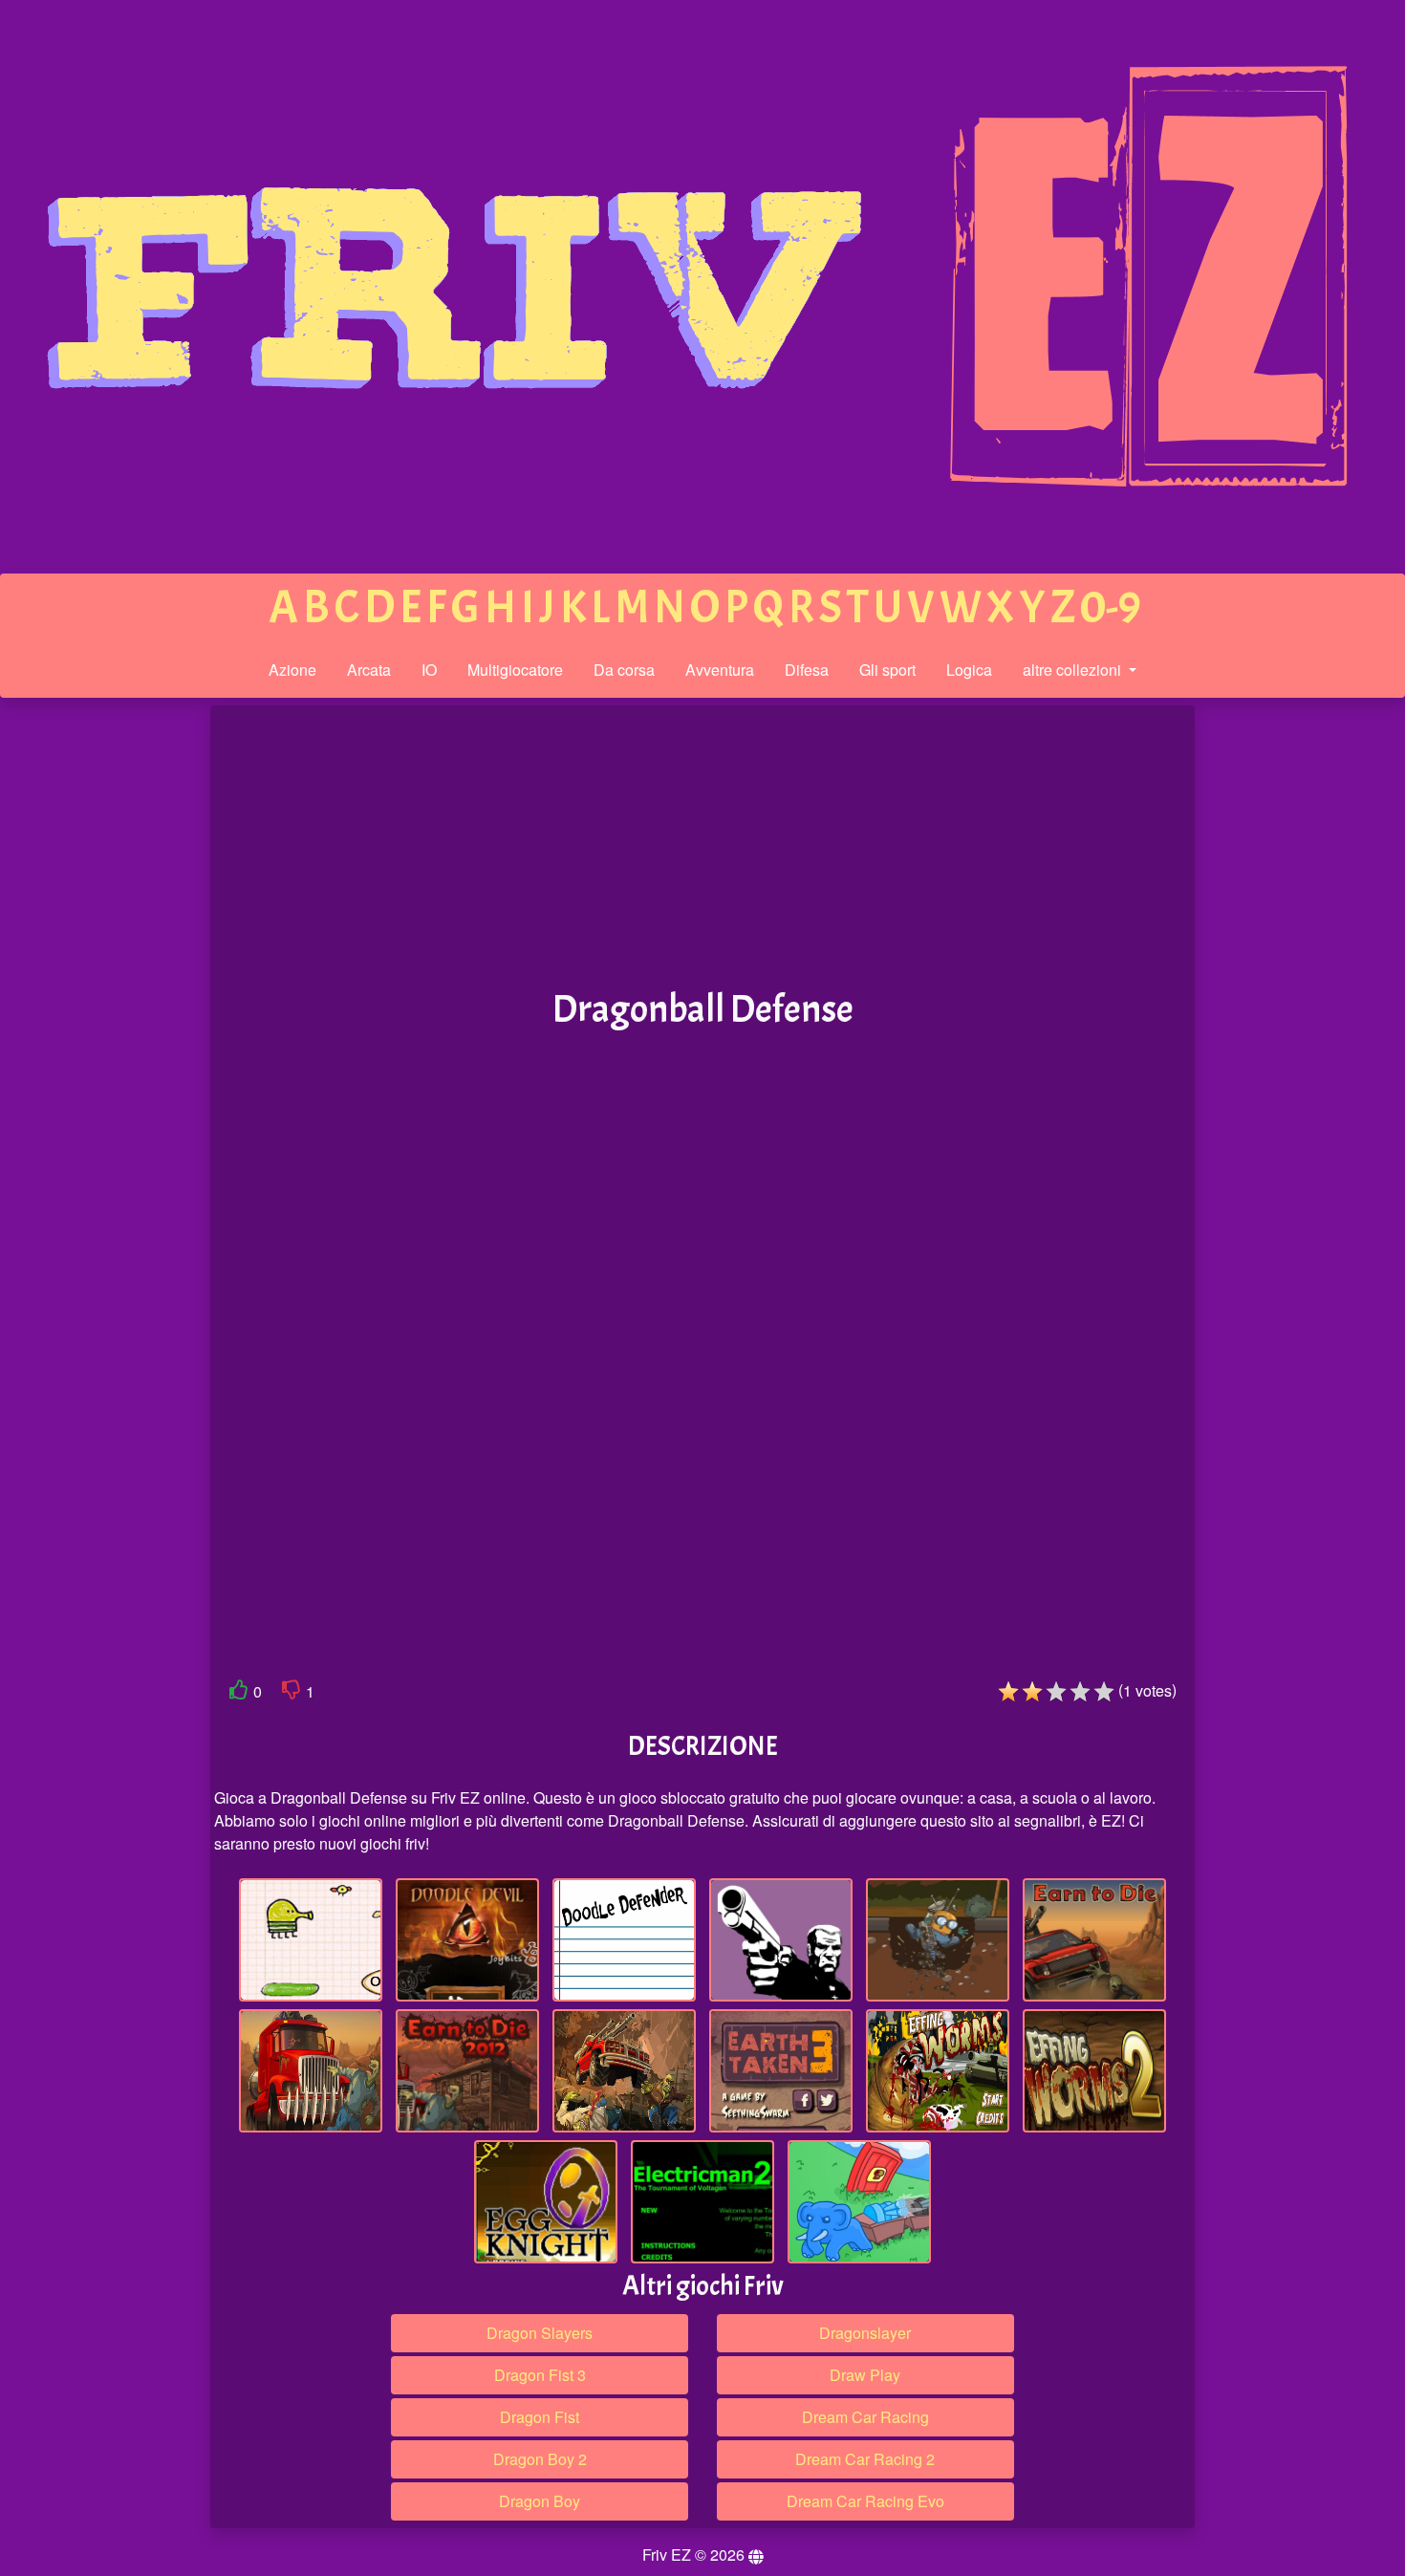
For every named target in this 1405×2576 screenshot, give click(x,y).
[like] (239, 1693)
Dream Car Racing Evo (865, 2501)
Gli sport (887, 670)
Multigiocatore (515, 670)
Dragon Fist (540, 2417)
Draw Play (865, 2375)
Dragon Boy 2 (540, 2459)
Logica (969, 670)
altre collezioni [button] (1074, 670)
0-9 (1111, 607)
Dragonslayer (865, 2333)
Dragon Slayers (540, 2333)
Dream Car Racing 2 (865, 2459)
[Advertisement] (79, 1002)
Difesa (807, 670)
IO (429, 670)
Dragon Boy (540, 2501)
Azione (292, 670)
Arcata (369, 670)
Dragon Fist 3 (540, 2375)
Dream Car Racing (865, 2417)
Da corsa (624, 670)
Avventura (720, 670)
